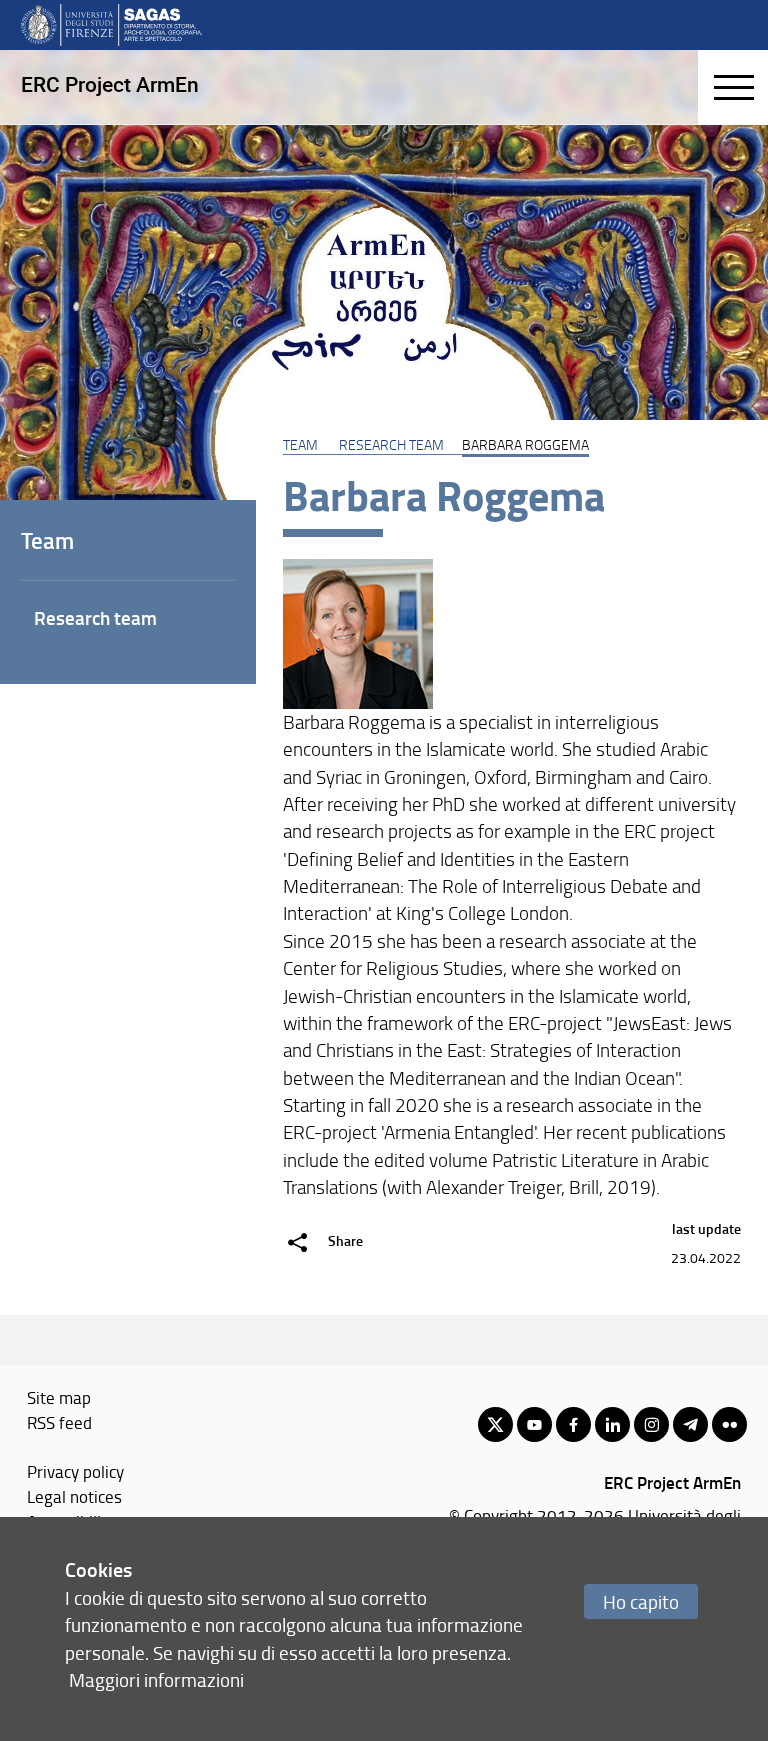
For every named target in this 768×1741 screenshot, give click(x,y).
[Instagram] (651, 1424)
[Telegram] (690, 1424)
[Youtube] (534, 1424)
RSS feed (59, 1422)
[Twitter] (495, 1424)
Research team (391, 444)
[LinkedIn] (612, 1424)
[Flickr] (729, 1424)
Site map (59, 1397)
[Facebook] (573, 1424)
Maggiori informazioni (156, 1679)
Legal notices (74, 1496)
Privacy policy (75, 1471)
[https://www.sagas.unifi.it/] (111, 24)
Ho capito (641, 1601)
